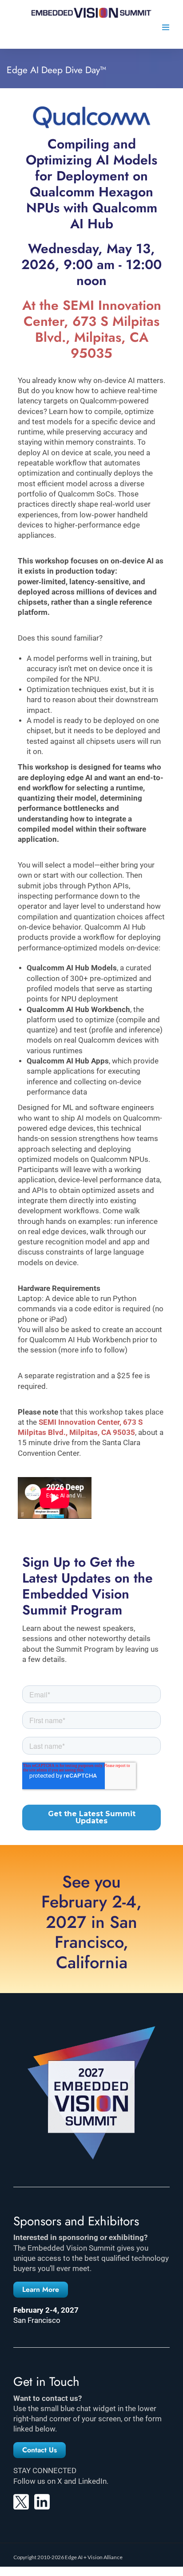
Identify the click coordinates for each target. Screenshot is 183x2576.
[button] (41, 2290)
